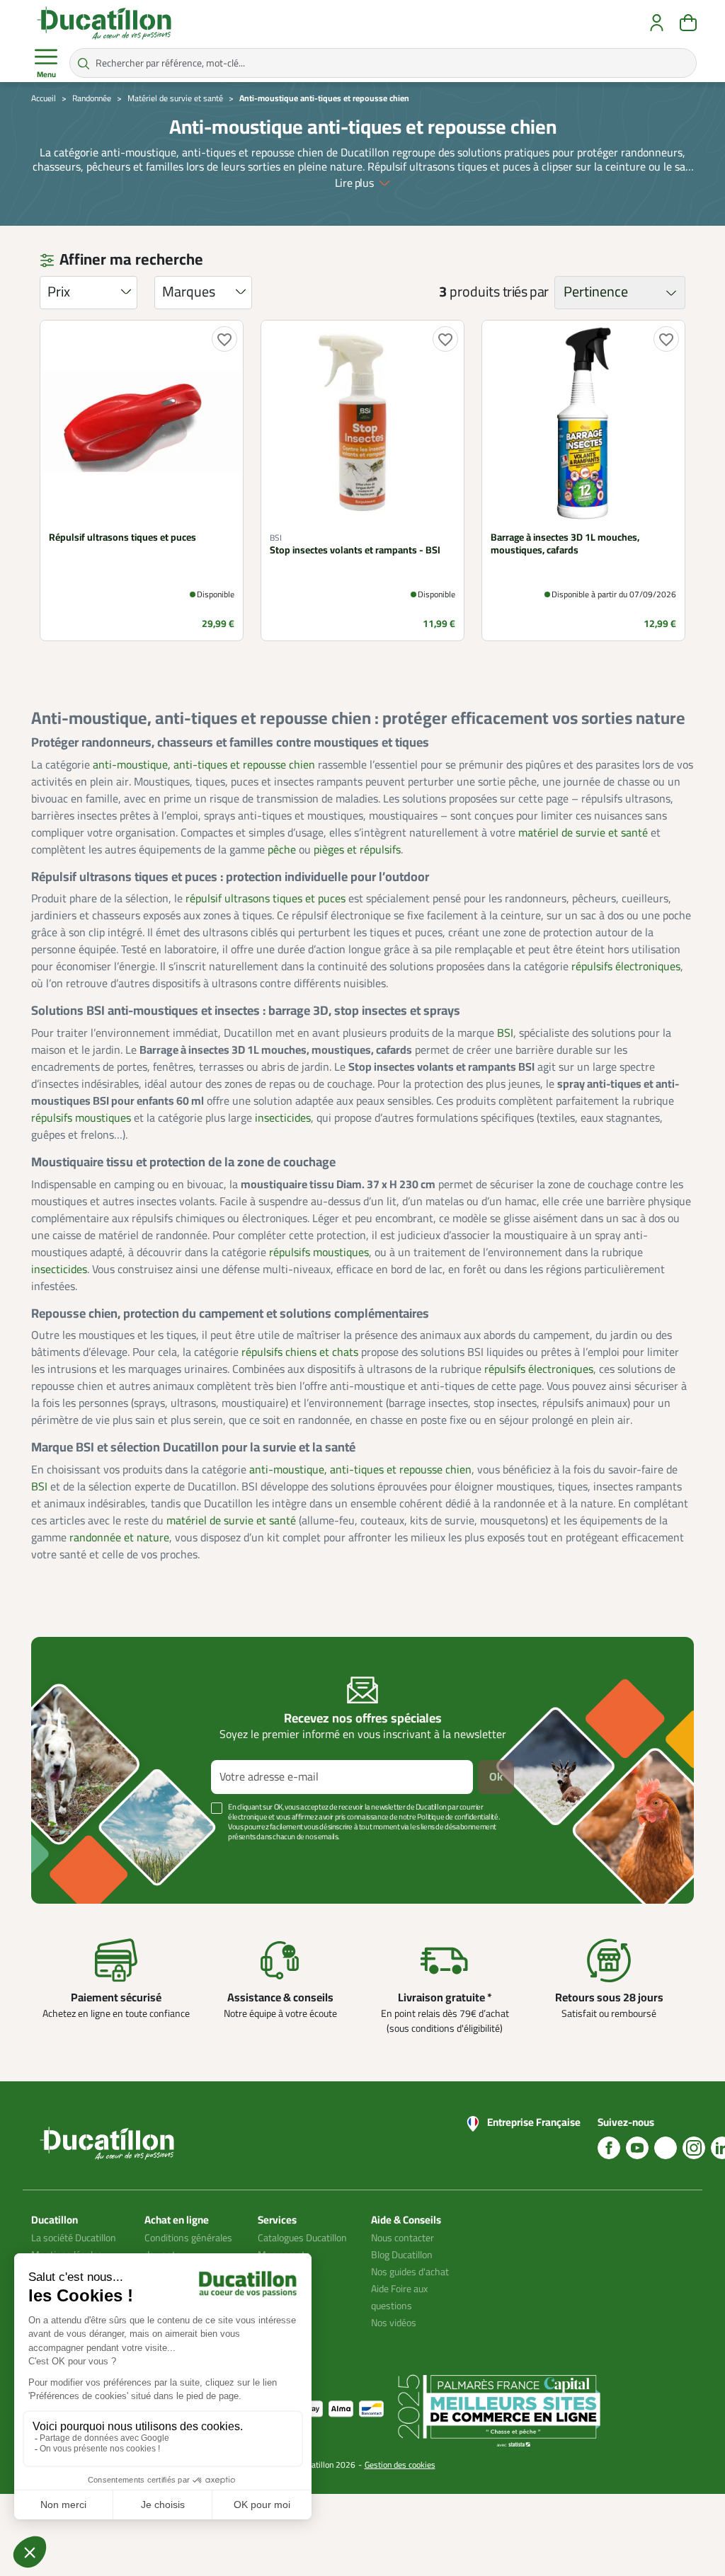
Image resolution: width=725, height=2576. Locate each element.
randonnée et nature (119, 1538)
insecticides (283, 1118)
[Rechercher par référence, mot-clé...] (84, 63)
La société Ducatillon (74, 2238)
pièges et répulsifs (357, 850)
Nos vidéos (394, 2323)
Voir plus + (80, 1858)
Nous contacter (403, 2238)
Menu (46, 75)
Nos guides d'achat (410, 2272)
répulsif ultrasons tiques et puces (266, 899)
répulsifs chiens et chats (300, 1352)
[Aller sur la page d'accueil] (104, 23)
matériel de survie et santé (583, 833)
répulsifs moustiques (81, 1118)
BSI (505, 1033)
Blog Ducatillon (402, 2255)
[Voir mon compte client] (657, 23)
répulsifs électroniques (626, 967)
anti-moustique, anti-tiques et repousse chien (204, 765)
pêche (282, 850)
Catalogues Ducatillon (302, 2238)
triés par (526, 292)
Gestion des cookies (400, 2465)
